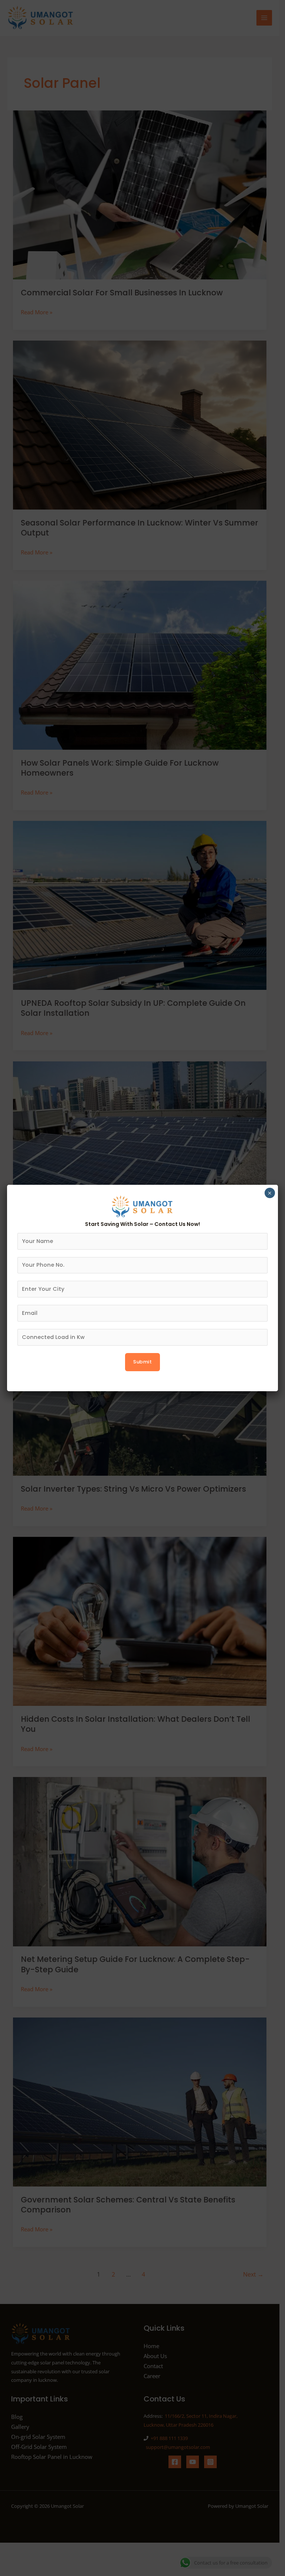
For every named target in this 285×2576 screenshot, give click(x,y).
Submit (142, 1362)
